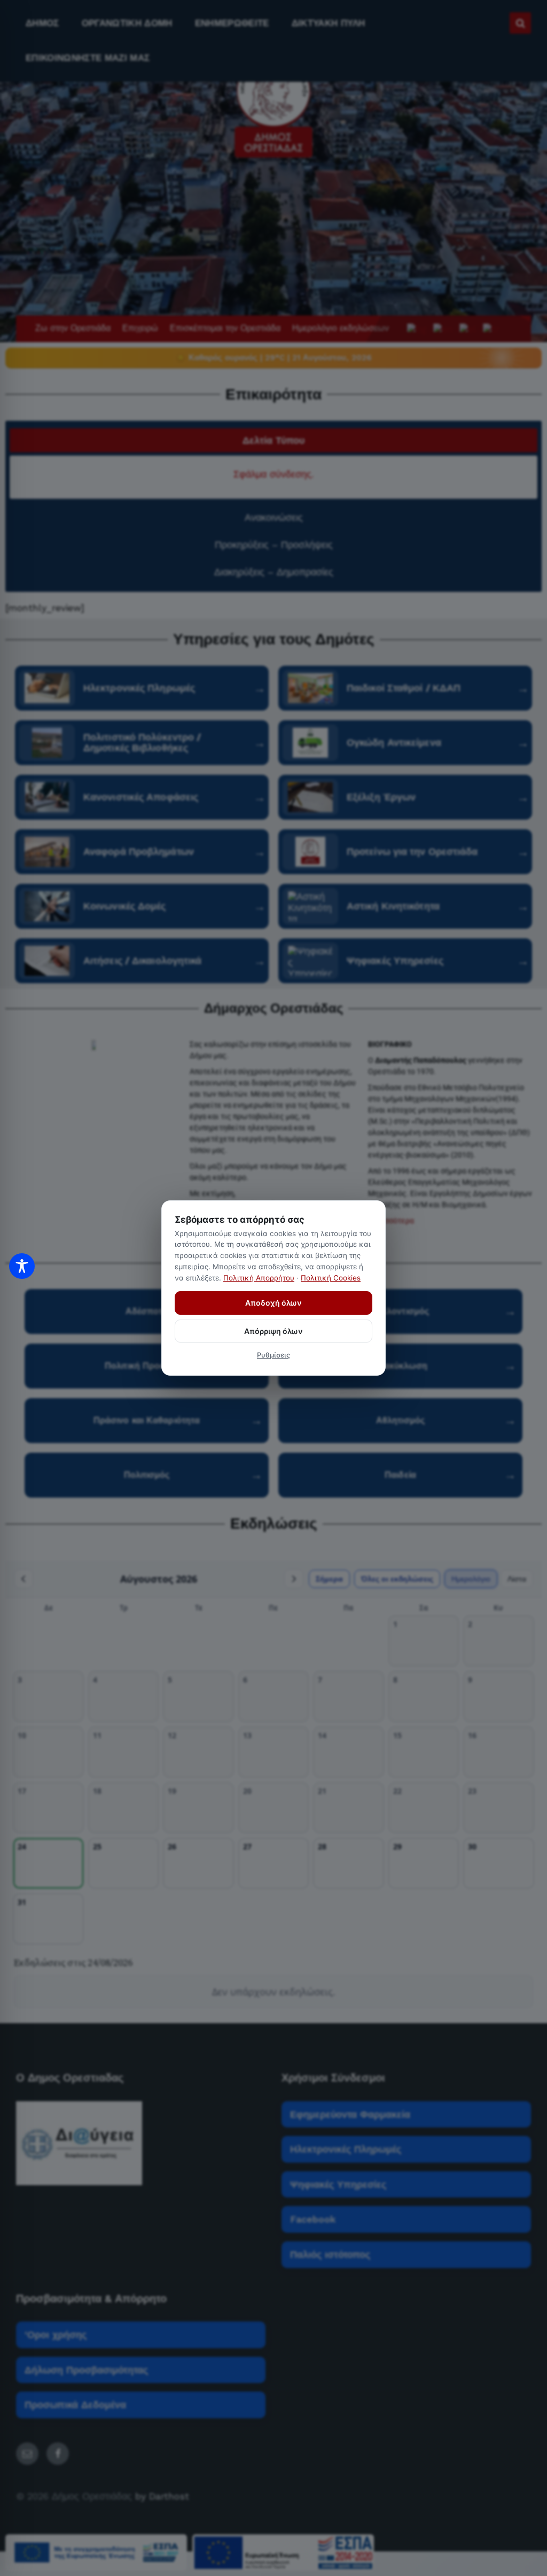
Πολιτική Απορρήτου (259, 1278)
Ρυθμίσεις (273, 1355)
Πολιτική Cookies (331, 1278)
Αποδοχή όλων (273, 1303)
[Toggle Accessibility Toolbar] (22, 1266)
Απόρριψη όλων (273, 1331)
